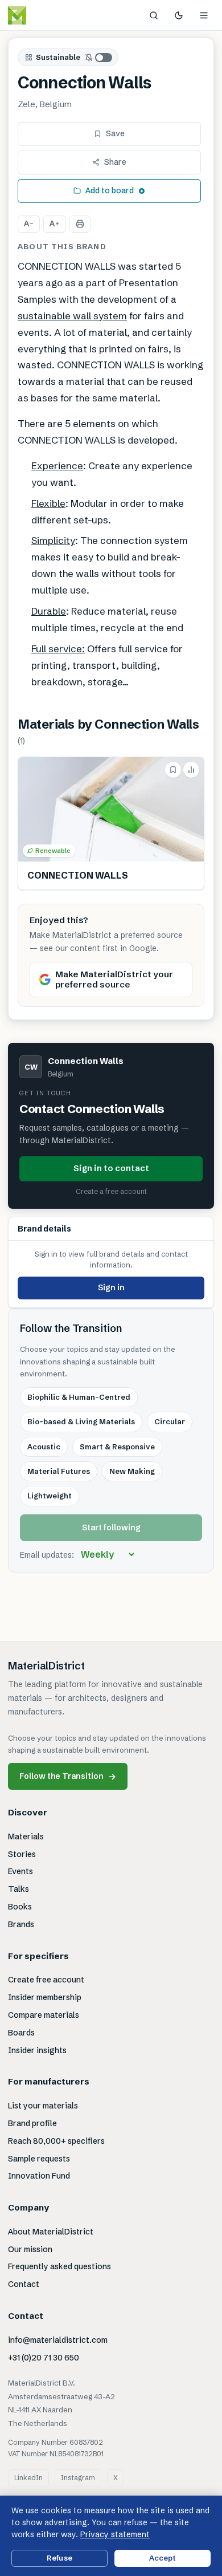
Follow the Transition (68, 1776)
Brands (21, 1924)
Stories (22, 1854)
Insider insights (37, 2050)
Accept (163, 2558)
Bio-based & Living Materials (81, 1421)
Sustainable (58, 57)
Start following (111, 1527)
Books (20, 1907)
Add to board (110, 190)
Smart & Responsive (117, 1447)
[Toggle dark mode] (179, 15)
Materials (26, 1836)
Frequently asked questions (59, 2266)
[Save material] (173, 770)
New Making (132, 1471)
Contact (24, 2284)
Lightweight (50, 1496)
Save (115, 133)
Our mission (30, 2249)
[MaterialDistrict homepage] (43, 15)
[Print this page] (80, 224)
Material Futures (59, 1471)
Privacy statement (115, 2534)
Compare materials (44, 2015)
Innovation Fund (39, 2176)
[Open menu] (204, 15)
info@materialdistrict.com (58, 2340)
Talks (18, 1889)
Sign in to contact (111, 1168)
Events (20, 1871)
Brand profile (32, 2123)
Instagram (78, 2478)
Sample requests (39, 2159)
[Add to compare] (191, 770)
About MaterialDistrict (51, 2232)
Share (115, 162)
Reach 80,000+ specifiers (56, 2141)
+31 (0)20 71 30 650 (44, 2358)
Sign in (111, 1287)
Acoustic (44, 1447)
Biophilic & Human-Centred (79, 1397)
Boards (21, 2033)
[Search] (154, 15)
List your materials (43, 2106)
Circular (170, 1421)
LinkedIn (28, 2478)
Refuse (59, 2558)
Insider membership (45, 1997)
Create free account (46, 1980)
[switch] (99, 58)
